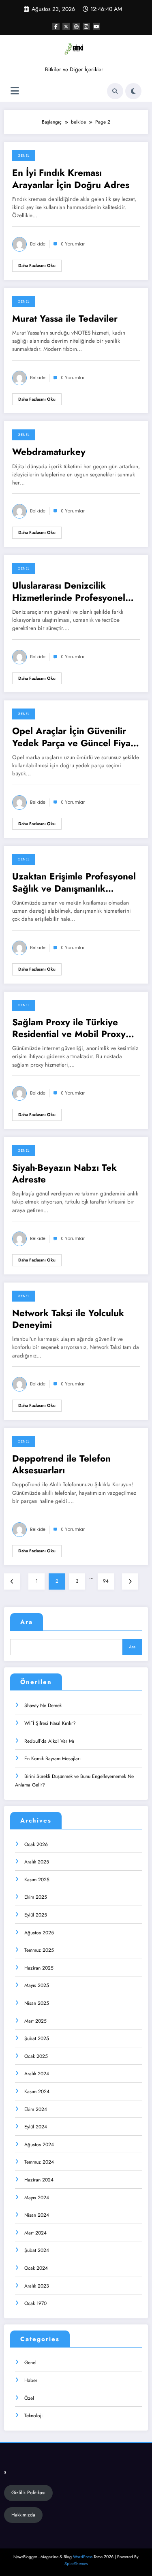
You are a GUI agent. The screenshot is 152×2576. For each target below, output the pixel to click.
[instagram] (86, 26)
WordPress (83, 2557)
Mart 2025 (35, 2021)
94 (106, 1581)
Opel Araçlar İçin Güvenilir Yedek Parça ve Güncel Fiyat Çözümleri (73, 737)
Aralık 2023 (37, 2286)
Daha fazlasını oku (37, 266)
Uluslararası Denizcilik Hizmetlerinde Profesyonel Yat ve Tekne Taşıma (69, 592)
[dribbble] (76, 26)
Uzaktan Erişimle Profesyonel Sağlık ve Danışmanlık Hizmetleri (74, 882)
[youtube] (96, 26)
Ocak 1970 (35, 2303)
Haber (31, 2380)
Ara (27, 1622)
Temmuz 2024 (39, 2162)
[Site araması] (115, 91)
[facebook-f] (56, 26)
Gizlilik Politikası (28, 2493)
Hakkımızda (23, 2515)
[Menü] (15, 91)
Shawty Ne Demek (43, 1705)
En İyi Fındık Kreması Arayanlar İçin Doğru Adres (71, 179)
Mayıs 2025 (37, 1985)
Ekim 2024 (36, 2109)
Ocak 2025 (36, 2056)
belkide (38, 244)
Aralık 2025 (37, 1862)
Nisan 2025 (37, 2003)
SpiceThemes (76, 2564)
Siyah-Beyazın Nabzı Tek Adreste (64, 1174)
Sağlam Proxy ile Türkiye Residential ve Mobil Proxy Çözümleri (69, 1028)
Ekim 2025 (36, 1897)
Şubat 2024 (37, 2250)
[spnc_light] (133, 91)
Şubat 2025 (37, 2038)
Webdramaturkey (49, 452)
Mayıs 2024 (37, 2198)
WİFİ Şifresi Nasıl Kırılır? (50, 1723)
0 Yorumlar (73, 244)
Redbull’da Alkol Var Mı (49, 1741)
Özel (29, 2398)
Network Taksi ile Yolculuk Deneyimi (68, 1319)
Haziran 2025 (39, 1968)
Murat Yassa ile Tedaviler (65, 319)
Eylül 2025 (36, 1915)
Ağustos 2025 (39, 1933)
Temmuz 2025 (39, 1950)
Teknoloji (33, 2416)
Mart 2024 (35, 2233)
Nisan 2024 (37, 2215)
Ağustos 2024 (39, 2145)
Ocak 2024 (36, 2268)
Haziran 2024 (39, 2180)
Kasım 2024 (37, 2092)
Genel (24, 156)
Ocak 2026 (36, 1844)
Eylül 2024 (36, 2127)
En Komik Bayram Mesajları (52, 1759)
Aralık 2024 (37, 2074)
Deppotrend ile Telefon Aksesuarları (61, 1465)
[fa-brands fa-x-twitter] (66, 26)
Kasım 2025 (37, 1880)
